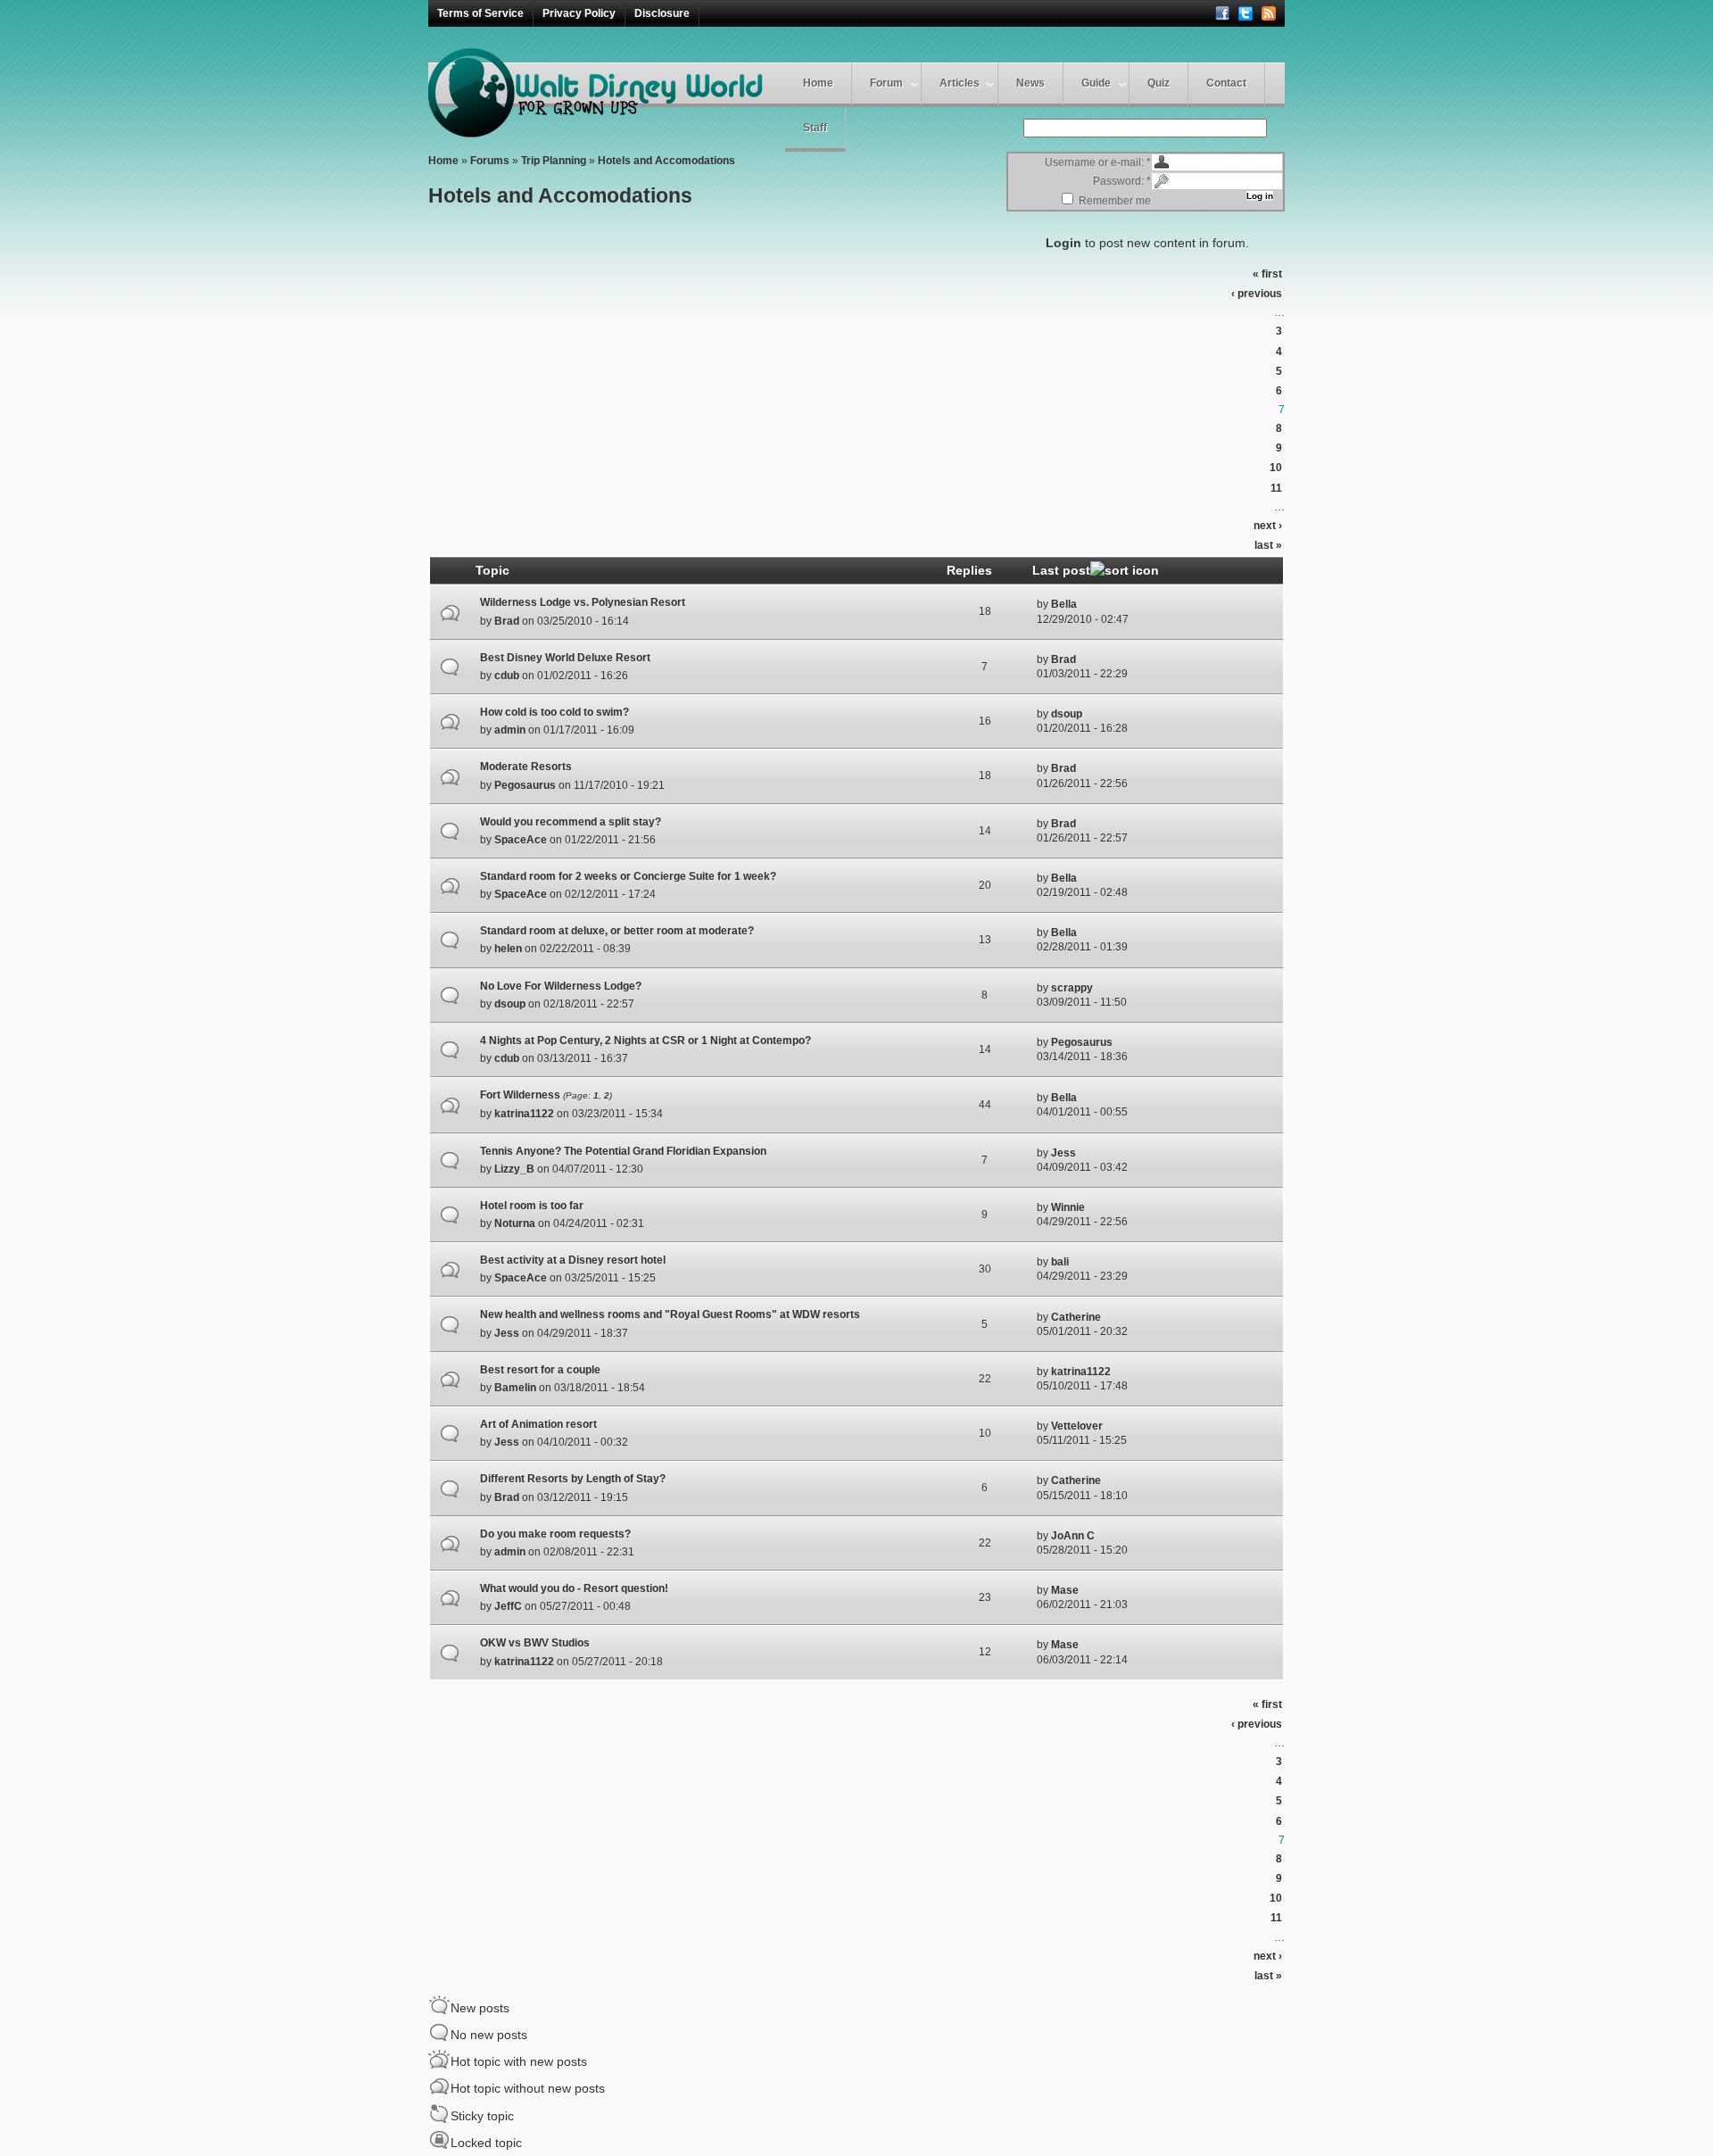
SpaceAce (521, 840)
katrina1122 (524, 1114)
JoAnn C (1073, 1536)
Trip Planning (554, 161)
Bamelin (515, 1388)
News (1030, 83)
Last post (1061, 570)
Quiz (1159, 83)
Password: (1122, 181)
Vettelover (1077, 1426)
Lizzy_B (514, 1169)
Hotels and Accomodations (666, 161)
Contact (1226, 83)
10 (1276, 468)
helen (508, 949)
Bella (1064, 604)
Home (818, 83)
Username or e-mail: (1098, 162)
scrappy (1072, 988)
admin (510, 730)
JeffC (508, 1606)
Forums (490, 161)
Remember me (1113, 201)
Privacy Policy (579, 13)
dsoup (1067, 714)
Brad (507, 621)
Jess (1063, 1153)
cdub (507, 676)
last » (1268, 545)
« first (1267, 274)
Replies (969, 570)
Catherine (1076, 1317)
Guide (1096, 83)
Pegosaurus (525, 785)
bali (1060, 1262)
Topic (492, 570)
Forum (886, 83)
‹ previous (1257, 294)
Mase (1065, 1590)
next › (1268, 526)
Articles (960, 83)
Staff (815, 128)
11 (1276, 488)
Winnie (1068, 1207)
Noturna (515, 1223)
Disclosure (662, 13)
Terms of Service (480, 13)
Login (1063, 243)
